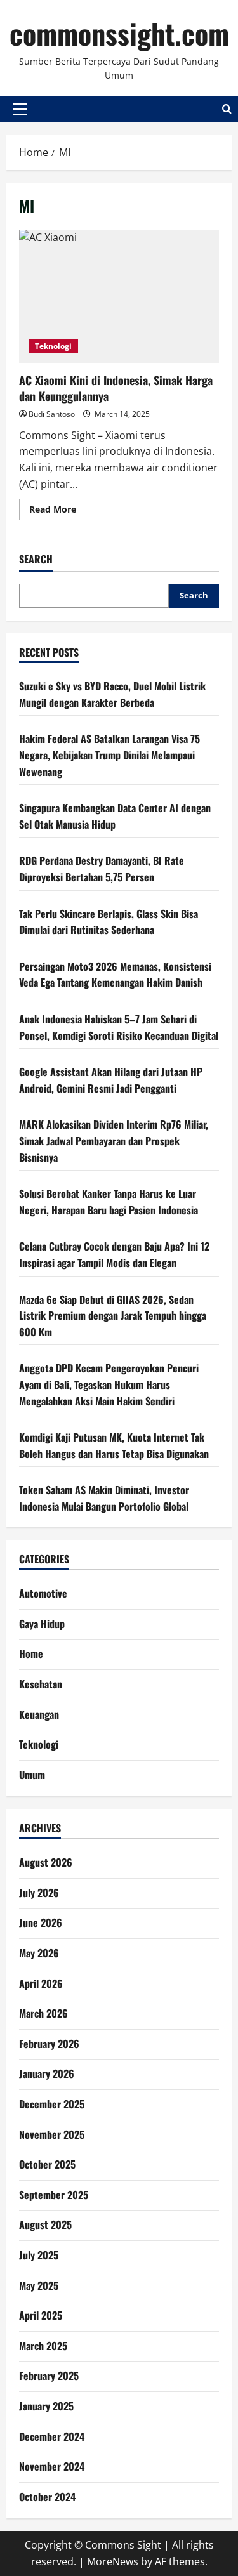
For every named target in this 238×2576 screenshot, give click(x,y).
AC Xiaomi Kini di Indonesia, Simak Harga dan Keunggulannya (119, 296)
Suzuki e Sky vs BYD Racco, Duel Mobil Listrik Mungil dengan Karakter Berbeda (112, 694)
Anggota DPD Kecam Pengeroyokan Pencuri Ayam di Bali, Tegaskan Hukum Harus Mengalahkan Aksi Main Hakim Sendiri (109, 1384)
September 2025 (54, 2195)
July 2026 (39, 1893)
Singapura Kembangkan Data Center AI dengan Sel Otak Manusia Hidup (115, 816)
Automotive (43, 1593)
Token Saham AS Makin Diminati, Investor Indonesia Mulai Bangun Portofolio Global (104, 1498)
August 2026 (46, 1862)
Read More (58, 511)
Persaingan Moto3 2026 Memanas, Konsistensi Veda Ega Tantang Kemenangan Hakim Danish (115, 975)
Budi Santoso (52, 414)
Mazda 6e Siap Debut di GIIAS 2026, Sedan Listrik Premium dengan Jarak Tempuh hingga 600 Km (113, 1316)
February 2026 (49, 2044)
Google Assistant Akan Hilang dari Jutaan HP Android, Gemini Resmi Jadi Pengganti (111, 1080)
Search (36, 559)
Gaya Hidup (42, 1624)
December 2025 (52, 2104)
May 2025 (39, 2285)
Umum (32, 1775)
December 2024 (52, 2436)
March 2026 (43, 2013)
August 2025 (45, 2224)
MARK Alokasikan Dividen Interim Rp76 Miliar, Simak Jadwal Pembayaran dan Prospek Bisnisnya (114, 1140)
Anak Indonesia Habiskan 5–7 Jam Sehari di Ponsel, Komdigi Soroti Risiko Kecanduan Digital (119, 1027)
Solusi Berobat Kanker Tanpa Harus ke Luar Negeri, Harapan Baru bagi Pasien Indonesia (109, 1202)
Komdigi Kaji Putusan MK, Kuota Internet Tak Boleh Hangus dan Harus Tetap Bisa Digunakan (114, 1445)
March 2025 (43, 2346)
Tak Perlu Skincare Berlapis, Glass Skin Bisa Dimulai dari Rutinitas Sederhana (109, 922)
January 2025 (46, 2406)
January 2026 (47, 2073)
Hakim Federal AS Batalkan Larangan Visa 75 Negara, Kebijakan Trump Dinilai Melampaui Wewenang (109, 755)
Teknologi (53, 346)
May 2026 (39, 1953)
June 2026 (41, 1922)
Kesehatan (41, 1684)
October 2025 (47, 2164)
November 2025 (52, 2134)
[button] (20, 109)
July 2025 (39, 2255)
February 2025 (49, 2376)
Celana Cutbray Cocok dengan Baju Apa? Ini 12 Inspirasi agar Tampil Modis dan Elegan (114, 1254)
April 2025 (41, 2315)
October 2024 (47, 2497)
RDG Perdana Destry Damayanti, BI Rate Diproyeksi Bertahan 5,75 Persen (102, 869)
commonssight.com (119, 33)
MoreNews (113, 2561)
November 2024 (52, 2466)
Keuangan (39, 1714)
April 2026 (41, 1983)
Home (31, 1653)
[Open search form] (227, 109)
